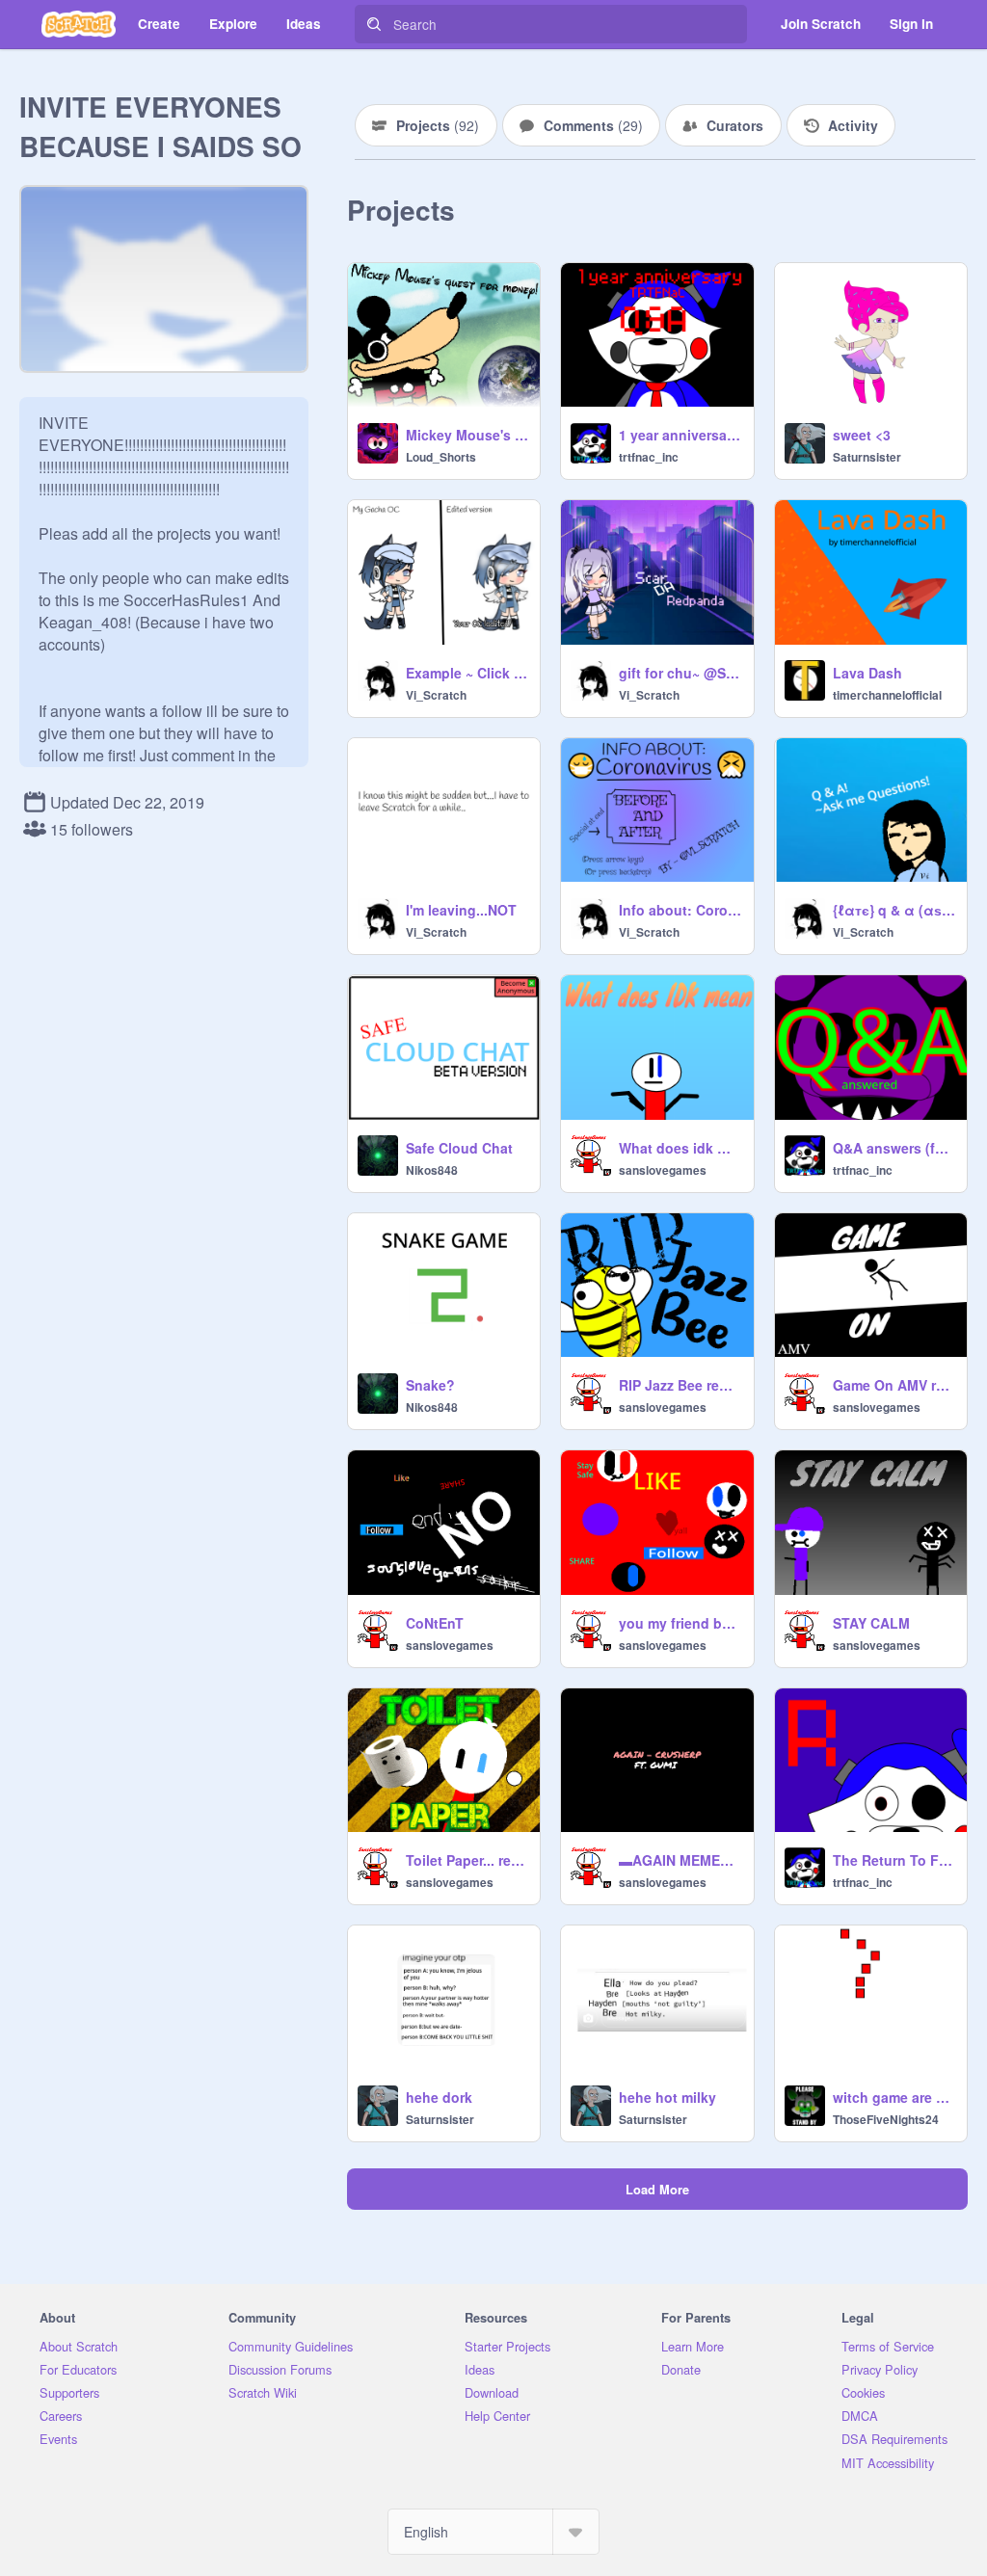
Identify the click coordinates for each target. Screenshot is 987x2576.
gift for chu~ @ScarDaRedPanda (680, 673)
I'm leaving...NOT (461, 910)
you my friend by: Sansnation (680, 1623)
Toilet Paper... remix (467, 1860)
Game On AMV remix (894, 1385)
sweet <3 (862, 435)
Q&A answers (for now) (894, 1148)
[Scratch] (79, 24)
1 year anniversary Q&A (680, 435)
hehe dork (439, 2097)
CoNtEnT (435, 1623)
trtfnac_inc (649, 457)
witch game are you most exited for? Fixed (894, 2097)
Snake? (430, 1385)
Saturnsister (867, 457)
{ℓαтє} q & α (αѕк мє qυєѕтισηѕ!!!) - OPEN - (894, 910)
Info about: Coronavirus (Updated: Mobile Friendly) (680, 910)
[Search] (374, 24)
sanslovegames (663, 1170)
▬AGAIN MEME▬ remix (680, 1860)
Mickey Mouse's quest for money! (467, 435)
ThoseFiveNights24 (886, 2119)
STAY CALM (871, 1623)
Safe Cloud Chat (459, 1148)
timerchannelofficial (887, 695)
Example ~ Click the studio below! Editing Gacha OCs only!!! (467, 673)
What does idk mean (680, 1148)
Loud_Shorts (441, 457)
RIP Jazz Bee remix (680, 1385)
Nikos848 (432, 1170)
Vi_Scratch (436, 695)
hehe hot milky (667, 2097)
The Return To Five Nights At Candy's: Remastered (894, 1860)
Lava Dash (867, 673)
